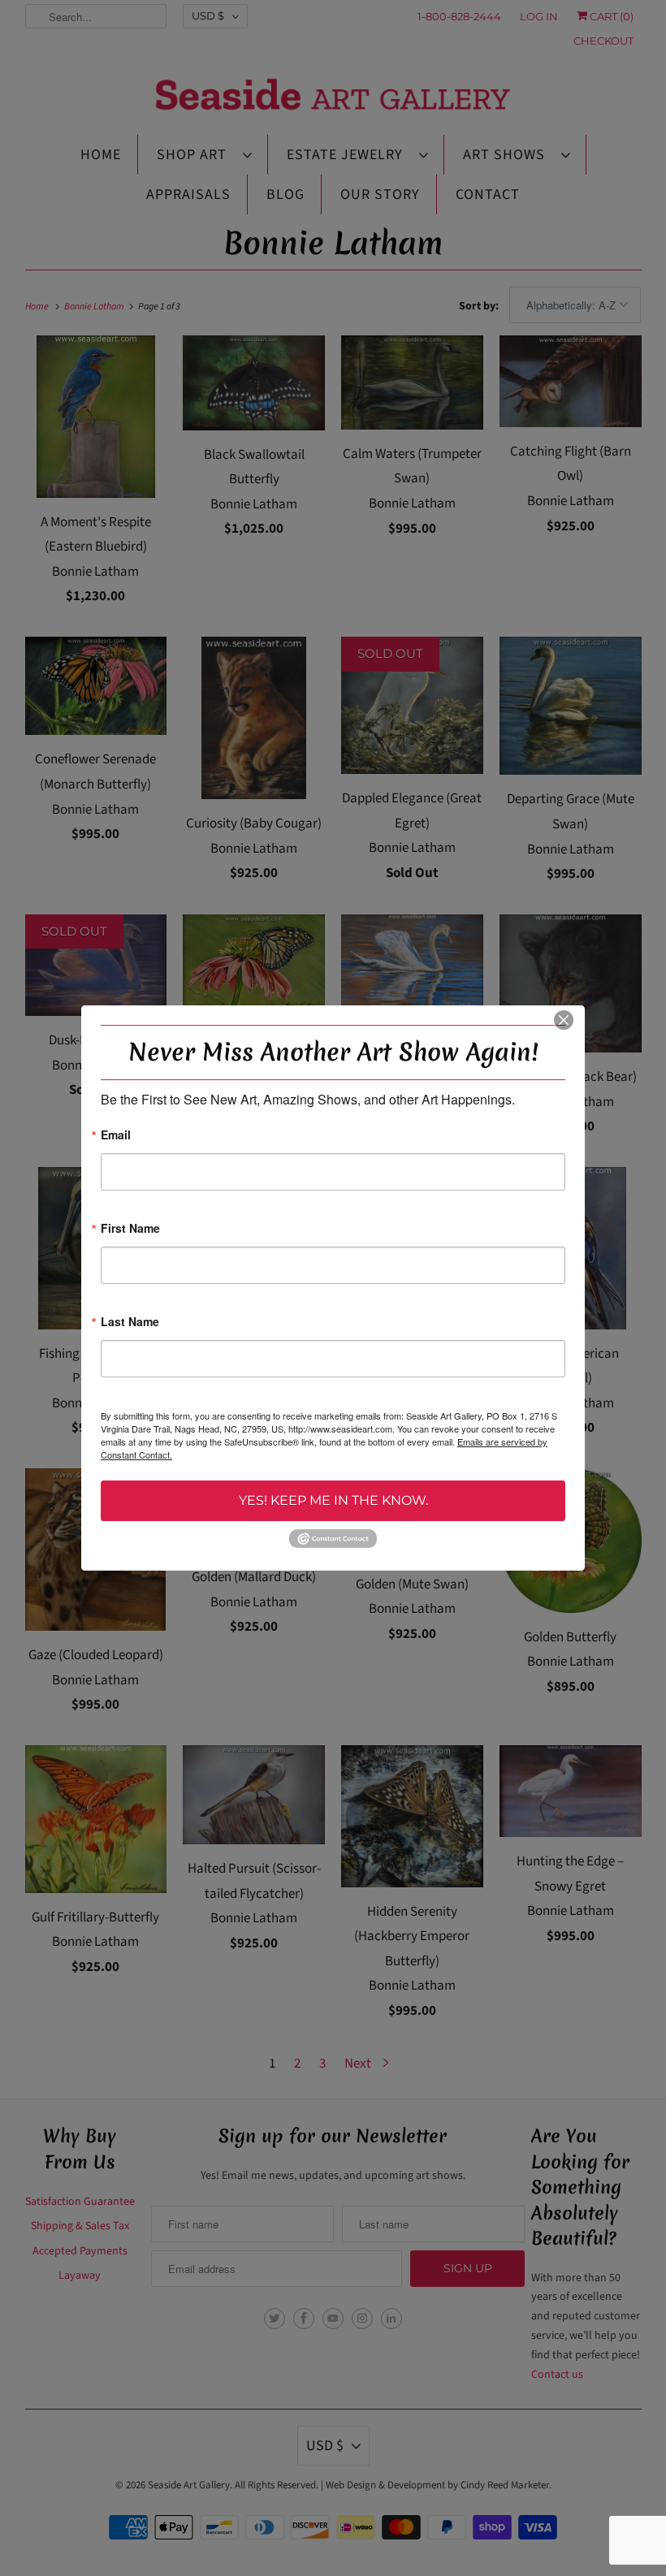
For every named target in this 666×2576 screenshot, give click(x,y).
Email (116, 1136)
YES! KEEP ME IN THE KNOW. (333, 1500)
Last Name (130, 1323)
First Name (130, 1229)
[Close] (564, 1020)
